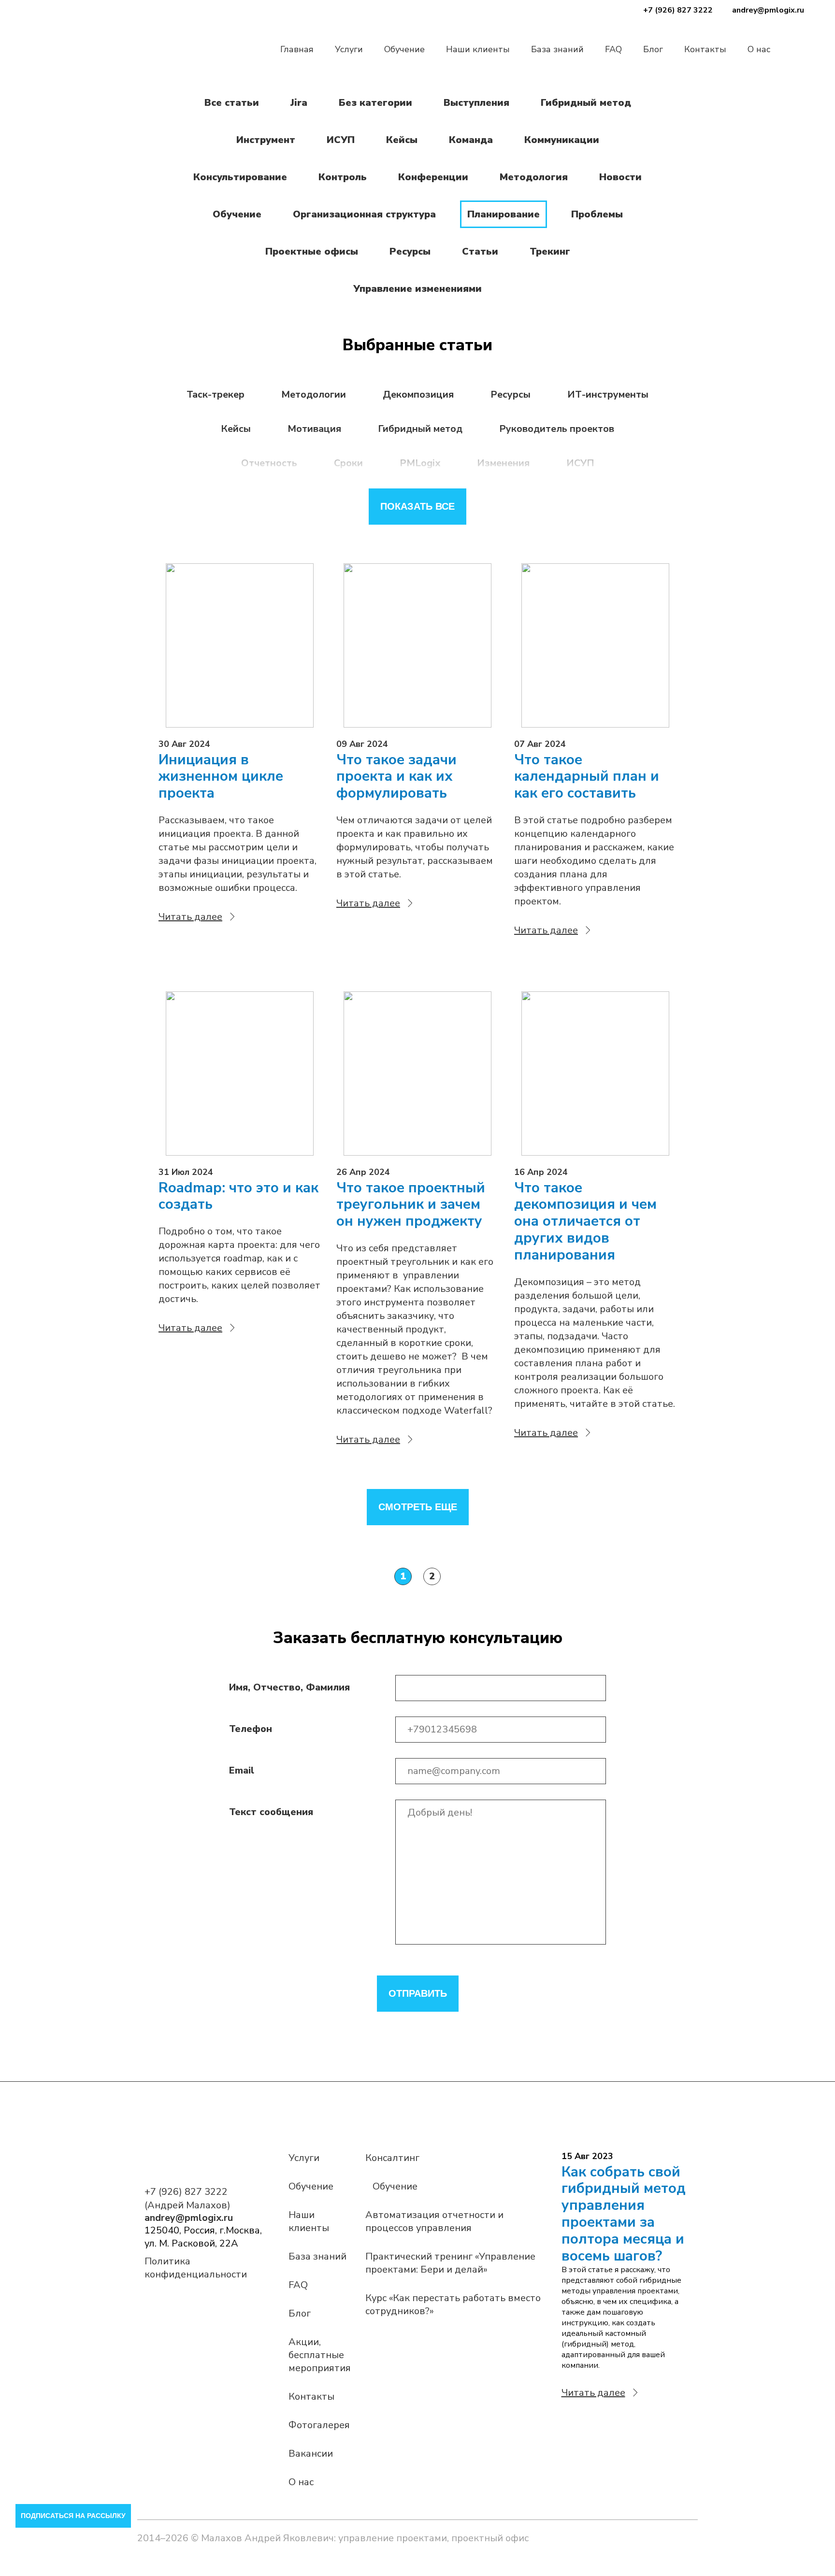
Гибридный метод (586, 103)
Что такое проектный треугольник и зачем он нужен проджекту (411, 1205)
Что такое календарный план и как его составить (587, 777)
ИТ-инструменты (608, 394)
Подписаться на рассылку (73, 2516)
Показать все (417, 506)
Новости (620, 177)
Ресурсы (410, 251)
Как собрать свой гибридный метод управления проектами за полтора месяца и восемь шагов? (624, 2214)
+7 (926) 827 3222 (678, 10)
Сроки (348, 463)
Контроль (343, 177)
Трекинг (550, 251)
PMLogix (420, 463)
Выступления (476, 103)
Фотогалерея (319, 2425)
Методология (534, 177)
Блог (653, 49)
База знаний (557, 49)
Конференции (433, 177)
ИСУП (341, 140)
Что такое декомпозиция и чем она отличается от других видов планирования (585, 1222)
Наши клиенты (478, 49)
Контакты (705, 49)
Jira (299, 103)
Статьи (480, 251)
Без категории (375, 103)
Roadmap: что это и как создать (238, 1197)
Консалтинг (392, 2158)
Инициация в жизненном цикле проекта (221, 777)
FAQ (613, 49)
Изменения (503, 463)
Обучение (404, 49)
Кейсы (402, 140)
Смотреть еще (418, 1507)
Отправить (418, 1993)
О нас (759, 49)
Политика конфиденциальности (196, 2268)
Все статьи (232, 103)
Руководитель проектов (557, 429)
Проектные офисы (312, 251)
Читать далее (190, 917)
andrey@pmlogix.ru (768, 10)
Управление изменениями (417, 289)
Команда (471, 140)
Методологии (314, 394)
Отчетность (269, 463)
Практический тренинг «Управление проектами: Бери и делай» (450, 2263)
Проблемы (597, 214)
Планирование (504, 214)
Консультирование (240, 177)
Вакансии (311, 2454)
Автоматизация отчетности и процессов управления (434, 2221)
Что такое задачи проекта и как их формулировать (396, 777)
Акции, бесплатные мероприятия (320, 2355)
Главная (297, 49)
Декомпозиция (418, 394)
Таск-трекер (216, 394)
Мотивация (314, 429)
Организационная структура (364, 214)
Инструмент (266, 140)
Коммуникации (562, 140)
